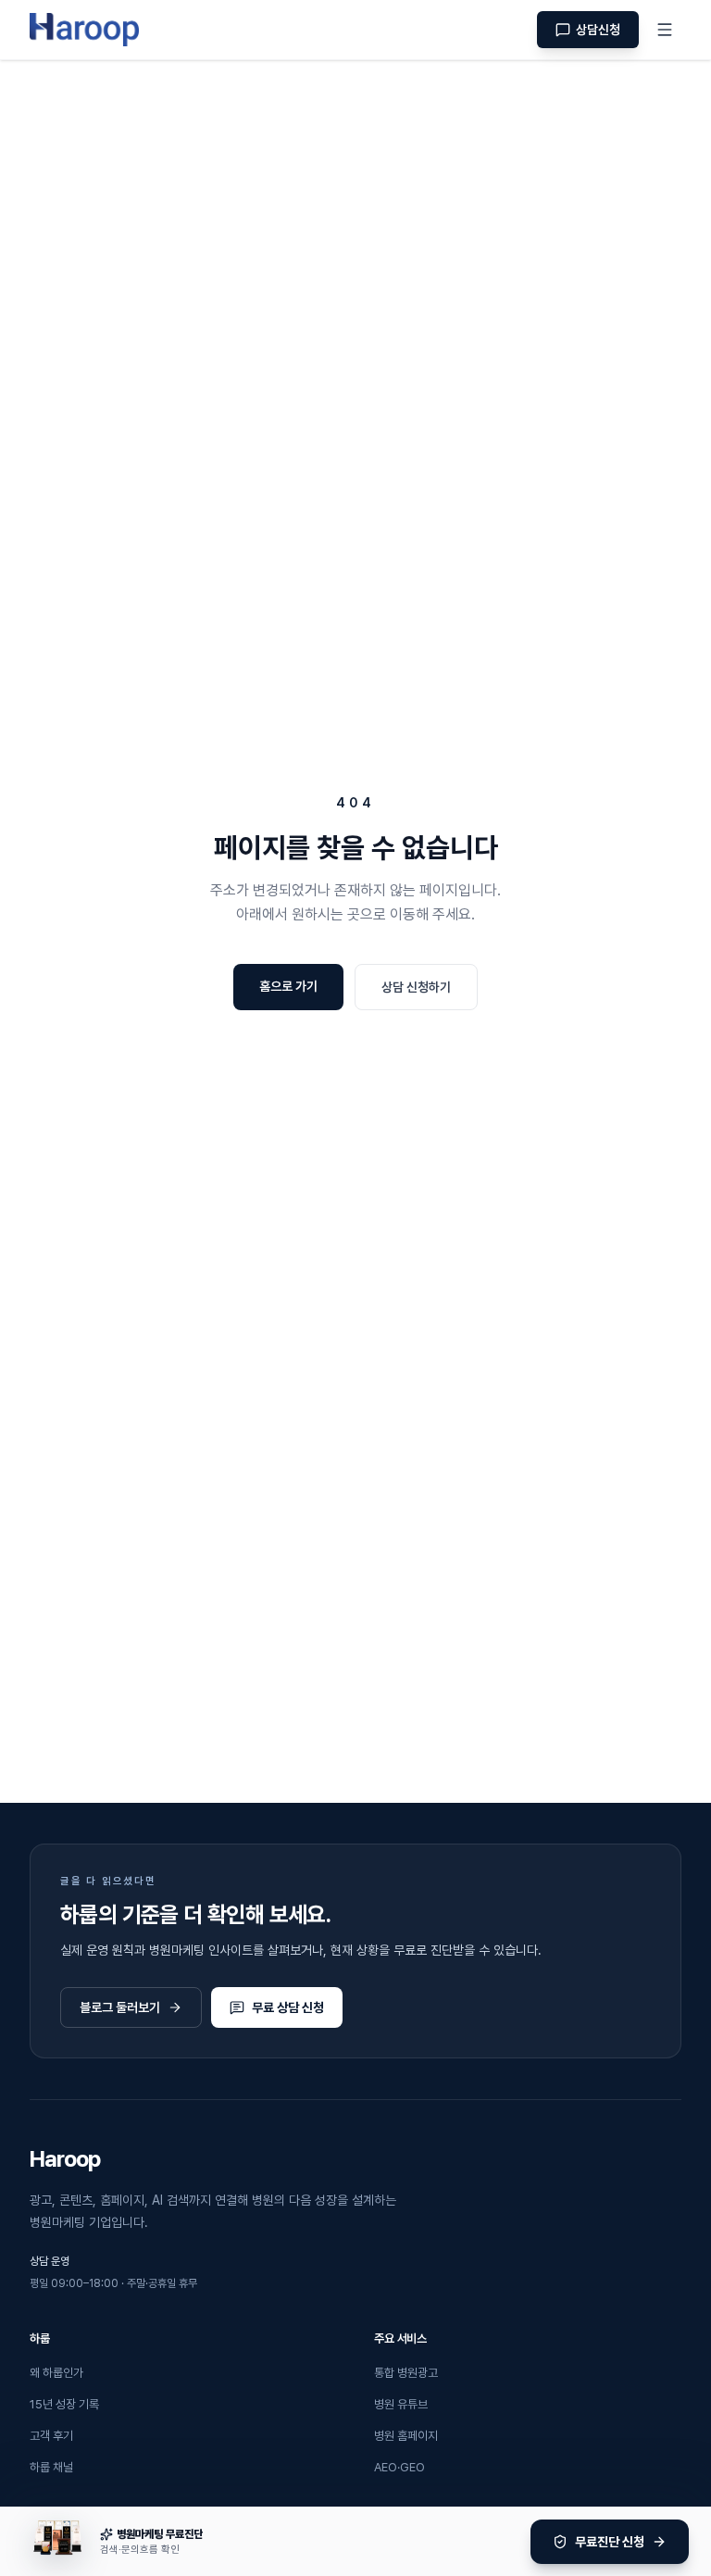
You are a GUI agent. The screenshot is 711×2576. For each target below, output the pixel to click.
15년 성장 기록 (64, 2404)
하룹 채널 (51, 2467)
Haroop (65, 2159)
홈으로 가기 (288, 986)
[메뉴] (665, 30)
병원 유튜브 (401, 2404)
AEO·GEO (399, 2467)
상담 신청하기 (416, 987)
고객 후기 (51, 2436)
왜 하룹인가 (56, 2373)
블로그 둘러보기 (120, 2007)
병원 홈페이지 (406, 2436)
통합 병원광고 (406, 2373)
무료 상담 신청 (288, 2007)
